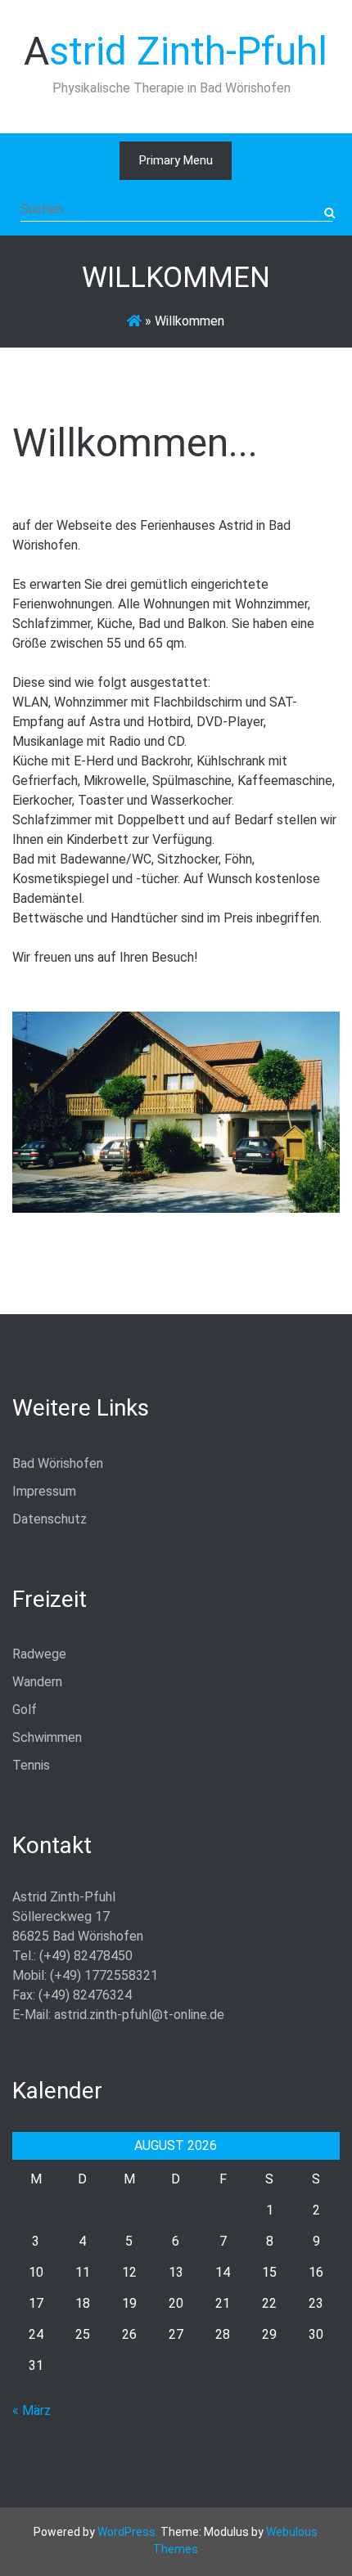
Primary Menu (176, 160)
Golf (25, 1710)
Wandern (37, 1682)
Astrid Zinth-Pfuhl (176, 51)
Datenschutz (50, 1519)
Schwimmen (47, 1737)
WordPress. (128, 2532)
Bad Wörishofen (58, 1463)
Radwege (39, 1654)
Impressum (44, 1491)
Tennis (31, 1765)
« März (32, 2410)
